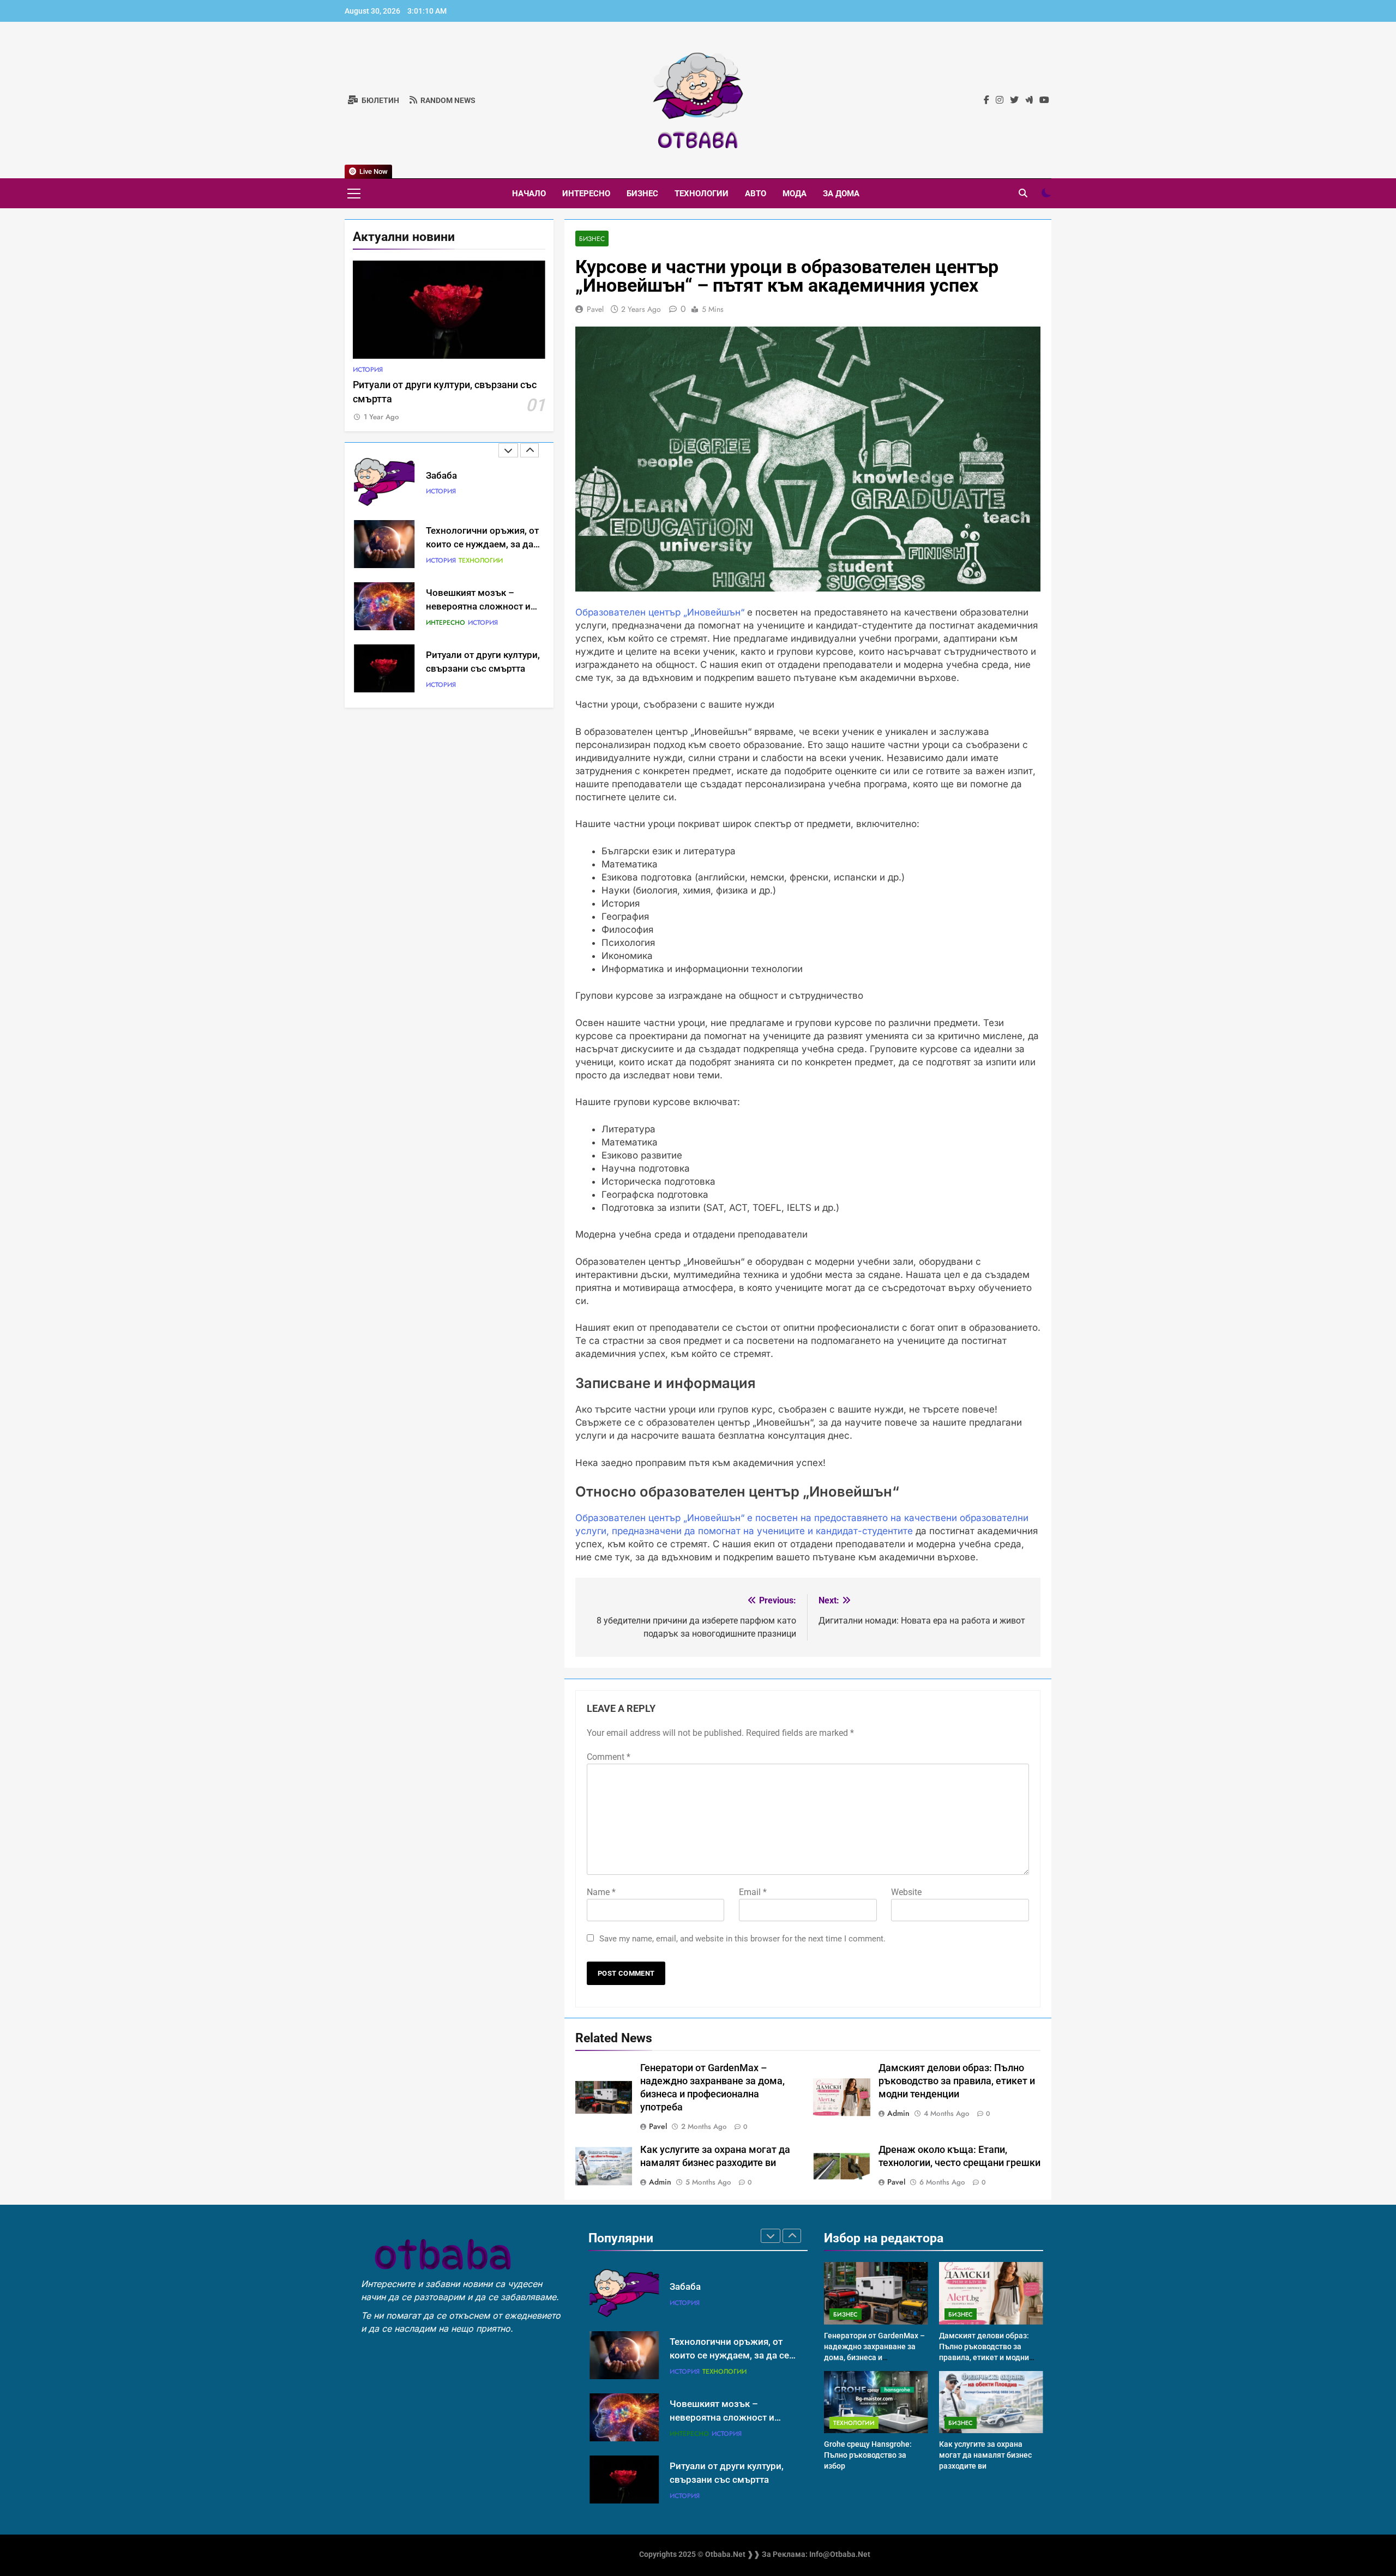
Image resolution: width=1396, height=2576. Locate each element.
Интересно (586, 194)
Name (601, 1892)
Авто (756, 194)
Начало (529, 194)
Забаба (441, 476)
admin (898, 2113)
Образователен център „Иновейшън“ (660, 612)
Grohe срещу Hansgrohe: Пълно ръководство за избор (868, 2455)
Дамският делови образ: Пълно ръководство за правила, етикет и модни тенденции (957, 2081)
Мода (795, 194)
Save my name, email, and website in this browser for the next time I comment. (742, 1939)
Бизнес (642, 194)
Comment (609, 1757)
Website (906, 1892)
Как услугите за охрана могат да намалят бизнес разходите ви (985, 2455)
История (368, 370)
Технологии (702, 194)
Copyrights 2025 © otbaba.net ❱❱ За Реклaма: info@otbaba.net (755, 2554)
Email (753, 1892)
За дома (841, 194)
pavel (595, 309)
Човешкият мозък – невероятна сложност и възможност (478, 607)
